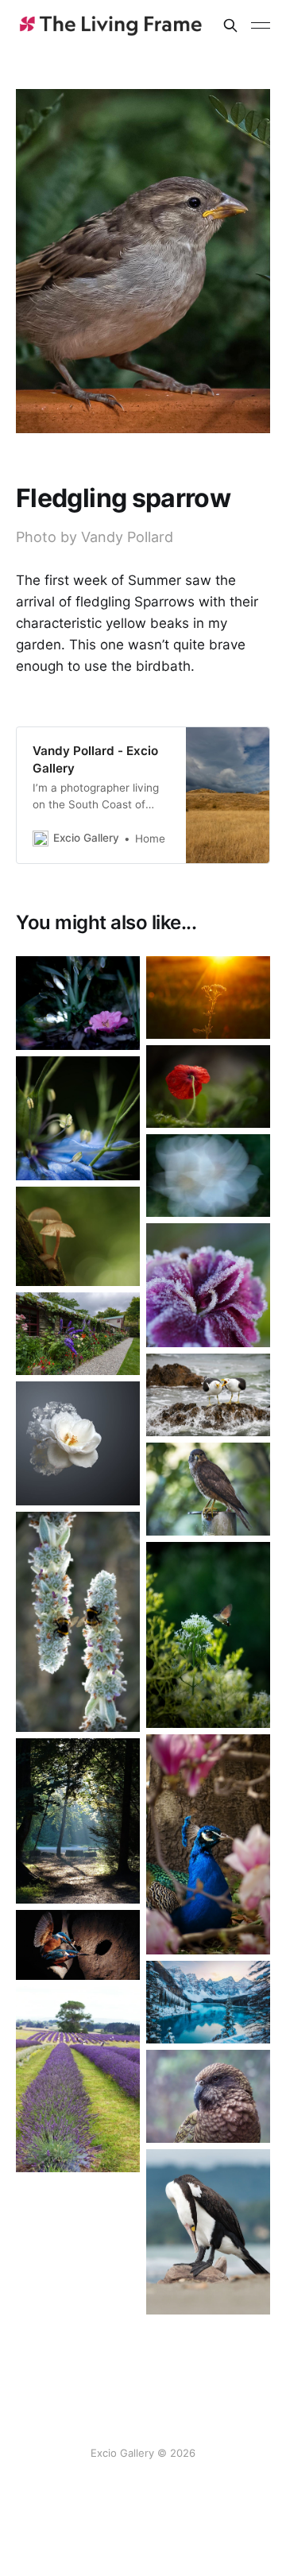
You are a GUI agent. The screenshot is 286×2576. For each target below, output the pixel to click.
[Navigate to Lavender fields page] (78, 2079)
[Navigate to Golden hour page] (208, 997)
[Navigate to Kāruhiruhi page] (208, 2232)
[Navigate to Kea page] (208, 2096)
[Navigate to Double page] (78, 1622)
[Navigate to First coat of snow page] (208, 2002)
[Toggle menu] (261, 25)
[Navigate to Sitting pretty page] (78, 1003)
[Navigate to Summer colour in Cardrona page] (78, 1334)
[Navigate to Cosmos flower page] (208, 1176)
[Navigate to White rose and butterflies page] (78, 1443)
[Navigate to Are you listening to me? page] (208, 1395)
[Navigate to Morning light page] (78, 1821)
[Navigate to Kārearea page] (208, 1489)
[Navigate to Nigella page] (78, 1118)
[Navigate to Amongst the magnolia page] (208, 1844)
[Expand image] (116, 1026)
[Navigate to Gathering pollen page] (208, 1635)
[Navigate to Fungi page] (78, 1236)
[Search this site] (230, 25)
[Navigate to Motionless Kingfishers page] (78, 1945)
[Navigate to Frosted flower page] (208, 1285)
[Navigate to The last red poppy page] (208, 1087)
